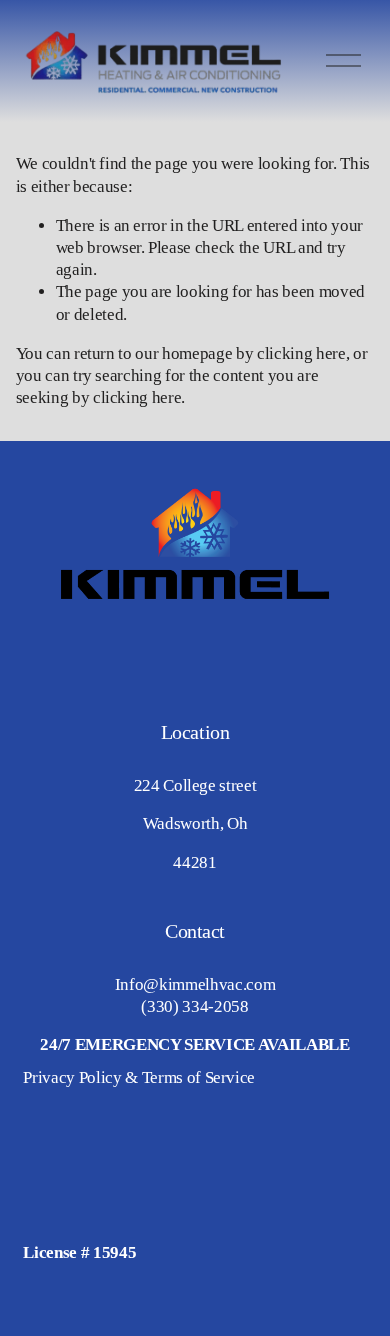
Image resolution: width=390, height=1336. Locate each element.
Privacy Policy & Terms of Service (139, 1077)
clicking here (301, 353)
